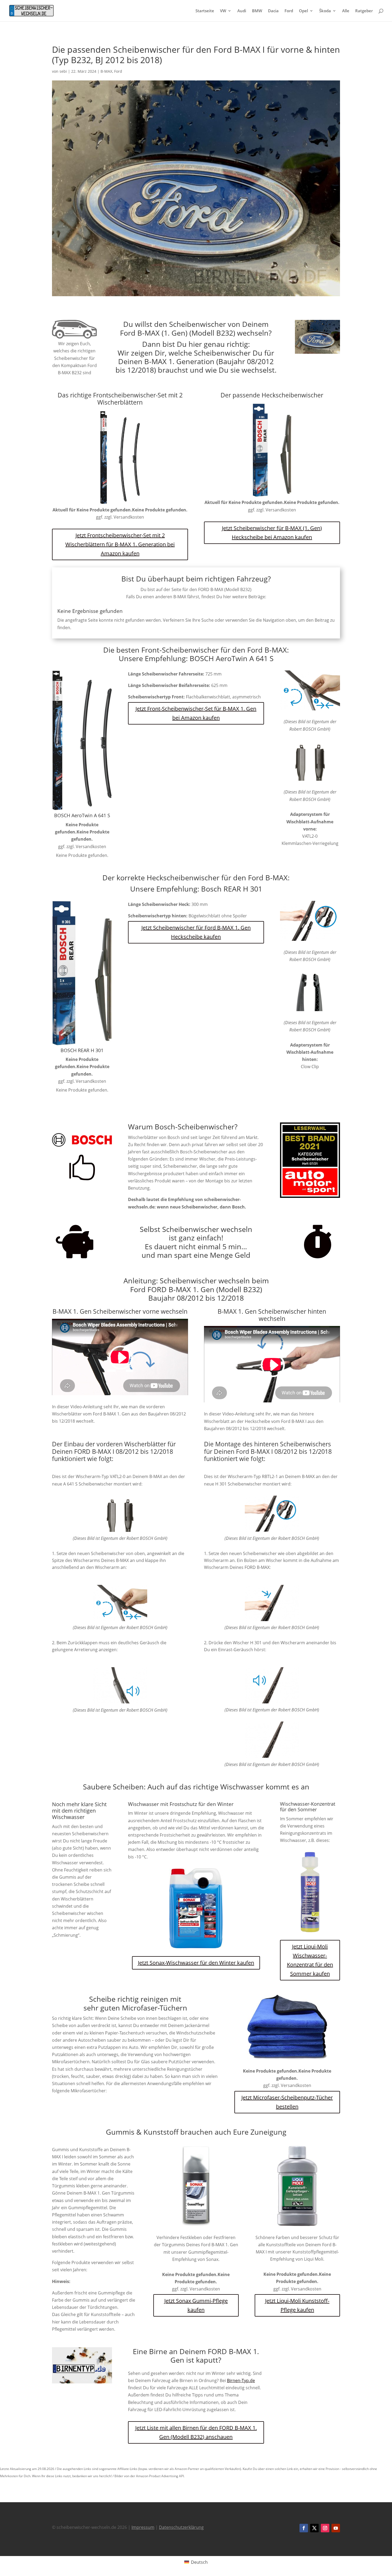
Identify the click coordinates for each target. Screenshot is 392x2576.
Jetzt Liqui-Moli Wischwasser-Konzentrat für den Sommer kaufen (310, 1960)
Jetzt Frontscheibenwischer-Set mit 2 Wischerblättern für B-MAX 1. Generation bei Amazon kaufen (120, 544)
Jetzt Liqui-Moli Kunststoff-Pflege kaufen (297, 2305)
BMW (257, 11)
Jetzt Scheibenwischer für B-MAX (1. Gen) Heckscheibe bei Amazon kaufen (272, 533)
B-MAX (106, 71)
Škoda (325, 11)
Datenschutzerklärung (181, 2527)
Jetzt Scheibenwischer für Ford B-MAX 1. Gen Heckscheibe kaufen (196, 932)
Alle (346, 11)
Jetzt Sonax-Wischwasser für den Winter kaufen (196, 1963)
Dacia (273, 11)
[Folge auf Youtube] (336, 2528)
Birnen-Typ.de (241, 2380)
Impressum (143, 2527)
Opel (303, 11)
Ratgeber (364, 11)
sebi (63, 71)
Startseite (205, 11)
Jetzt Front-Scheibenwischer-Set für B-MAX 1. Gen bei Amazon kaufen (196, 713)
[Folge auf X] (314, 2528)
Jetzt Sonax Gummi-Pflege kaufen (196, 2305)
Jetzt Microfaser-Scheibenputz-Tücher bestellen (287, 2102)
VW (223, 11)
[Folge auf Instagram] (325, 2528)
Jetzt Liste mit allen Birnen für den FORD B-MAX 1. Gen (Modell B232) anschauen (196, 2432)
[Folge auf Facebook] (304, 2528)
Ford (289, 11)
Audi (242, 11)
